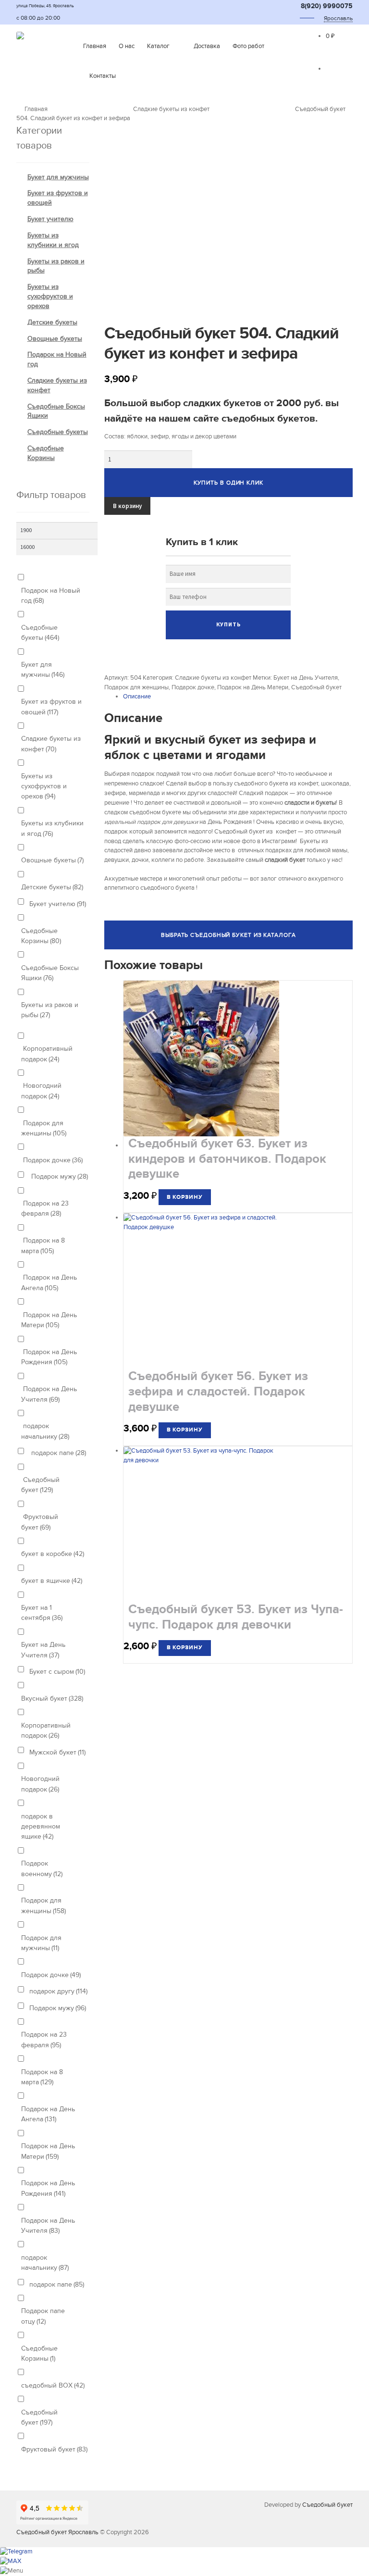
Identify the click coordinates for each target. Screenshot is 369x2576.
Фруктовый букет (40, 1522)
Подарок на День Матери (253, 687)
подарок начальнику (45, 1431)
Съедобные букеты (58, 432)
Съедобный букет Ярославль (57, 2532)
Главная (95, 46)
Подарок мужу (59, 1176)
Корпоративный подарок (47, 1054)
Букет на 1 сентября (42, 1613)
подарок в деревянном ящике (41, 1827)
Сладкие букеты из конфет (171, 109)
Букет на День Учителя (306, 678)
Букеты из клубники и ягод (52, 828)
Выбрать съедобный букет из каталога (228, 935)
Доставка (207, 46)
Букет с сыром (57, 1672)
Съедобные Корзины (41, 936)
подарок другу (58, 1991)
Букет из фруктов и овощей (51, 707)
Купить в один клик (228, 483)
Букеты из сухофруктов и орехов (50, 296)
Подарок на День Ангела (49, 1282)
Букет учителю (50, 219)
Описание (137, 697)
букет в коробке (53, 1554)
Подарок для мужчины (41, 1943)
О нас (127, 46)
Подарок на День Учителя (49, 1394)
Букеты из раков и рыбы (50, 1010)
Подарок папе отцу (43, 2316)
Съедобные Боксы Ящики (50, 973)
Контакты (103, 76)
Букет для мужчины (58, 177)
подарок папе (58, 1453)
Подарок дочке (193, 687)
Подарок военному (42, 1868)
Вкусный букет (52, 1699)
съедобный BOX (53, 2385)
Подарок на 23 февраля (45, 1208)
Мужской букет (57, 1752)
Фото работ (248, 46)
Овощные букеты (55, 339)
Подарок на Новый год (51, 596)
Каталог (158, 46)
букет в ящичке (52, 1581)
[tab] (238, 697)
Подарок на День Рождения (49, 1357)
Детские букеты (52, 322)
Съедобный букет (316, 687)
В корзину (127, 506)
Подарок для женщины (136, 687)
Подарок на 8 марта (43, 1245)
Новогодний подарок (41, 1091)
